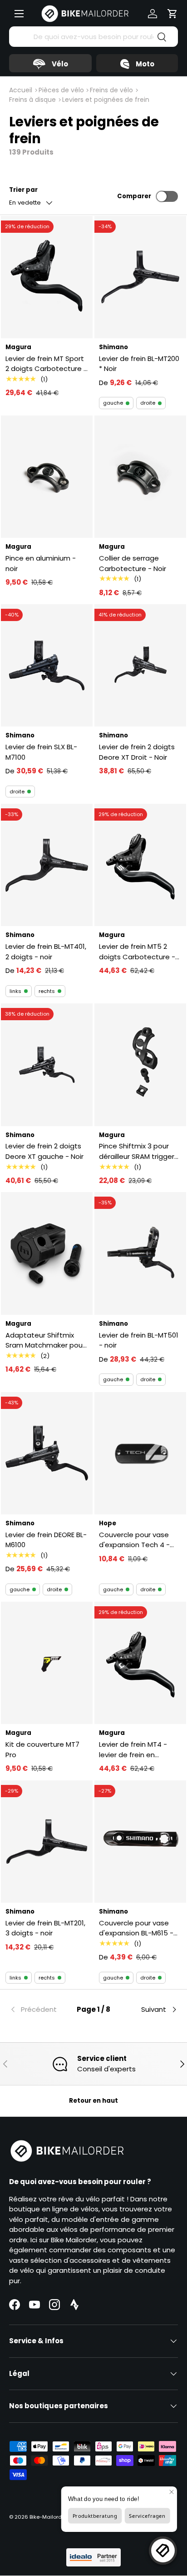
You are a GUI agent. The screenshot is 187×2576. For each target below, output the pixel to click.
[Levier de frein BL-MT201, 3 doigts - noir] (47, 1842)
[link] (37, 2010)
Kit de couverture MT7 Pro (42, 1749)
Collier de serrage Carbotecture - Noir (133, 563)
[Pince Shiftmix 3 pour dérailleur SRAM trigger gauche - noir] (140, 1065)
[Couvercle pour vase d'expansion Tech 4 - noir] (140, 1453)
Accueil (21, 90)
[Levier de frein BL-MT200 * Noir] (140, 277)
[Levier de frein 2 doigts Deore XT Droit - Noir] (140, 665)
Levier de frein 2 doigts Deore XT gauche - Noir (44, 1151)
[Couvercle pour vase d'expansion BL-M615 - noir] (140, 1842)
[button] (172, 14)
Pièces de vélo (61, 90)
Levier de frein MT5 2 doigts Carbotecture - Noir (137, 952)
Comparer (134, 196)
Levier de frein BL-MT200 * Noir (139, 364)
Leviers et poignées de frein (106, 100)
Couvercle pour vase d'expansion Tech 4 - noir (134, 1540)
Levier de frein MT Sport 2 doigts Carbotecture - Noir (46, 364)
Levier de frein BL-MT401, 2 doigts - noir (46, 952)
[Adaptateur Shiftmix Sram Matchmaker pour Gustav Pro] (47, 1253)
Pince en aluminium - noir (41, 563)
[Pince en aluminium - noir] (47, 477)
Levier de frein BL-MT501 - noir (139, 1340)
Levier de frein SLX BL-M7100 (41, 752)
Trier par (23, 190)
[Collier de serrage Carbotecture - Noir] (140, 477)
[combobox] (93, 37)
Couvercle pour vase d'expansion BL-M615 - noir (136, 1928)
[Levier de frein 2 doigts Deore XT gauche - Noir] (47, 1065)
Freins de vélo (111, 90)
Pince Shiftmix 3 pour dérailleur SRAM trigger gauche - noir (137, 1151)
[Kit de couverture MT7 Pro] (47, 1663)
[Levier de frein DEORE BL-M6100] (47, 1453)
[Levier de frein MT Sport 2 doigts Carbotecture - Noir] (47, 277)
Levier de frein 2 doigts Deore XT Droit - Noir (137, 752)
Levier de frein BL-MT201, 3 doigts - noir (45, 1928)
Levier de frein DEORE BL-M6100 (46, 1540)
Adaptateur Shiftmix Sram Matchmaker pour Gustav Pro (45, 1341)
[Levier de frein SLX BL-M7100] (47, 665)
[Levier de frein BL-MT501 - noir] (140, 1253)
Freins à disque (32, 100)
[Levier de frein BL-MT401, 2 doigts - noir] (47, 865)
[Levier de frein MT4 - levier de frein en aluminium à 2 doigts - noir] (140, 1663)
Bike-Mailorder (48, 2517)
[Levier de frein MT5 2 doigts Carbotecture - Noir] (140, 865)
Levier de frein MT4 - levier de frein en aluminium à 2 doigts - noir (137, 1750)
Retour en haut (93, 2101)
